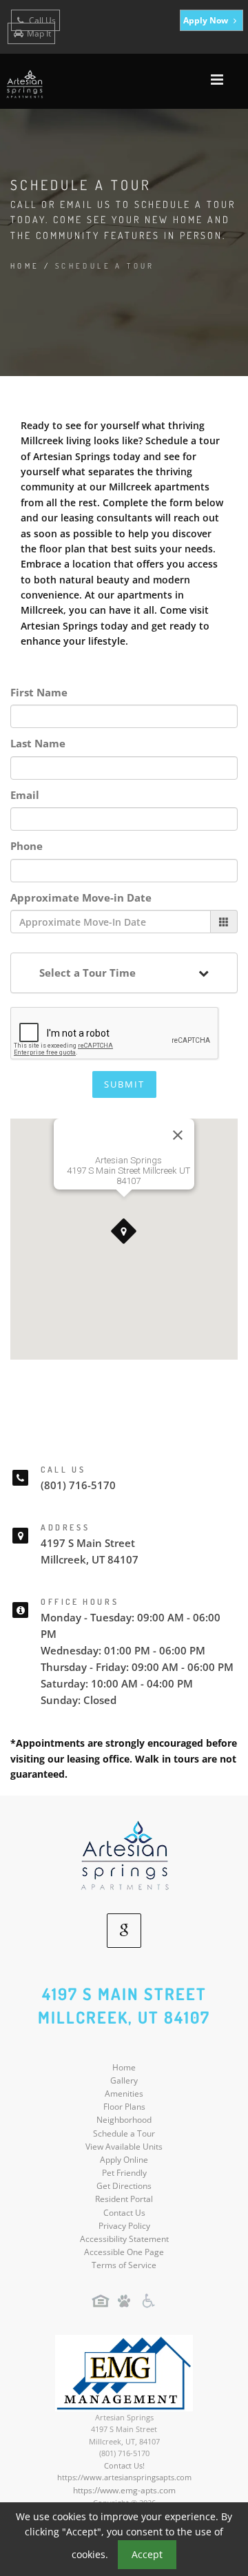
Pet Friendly (124, 2173)
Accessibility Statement (124, 2239)
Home (25, 266)
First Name (39, 692)
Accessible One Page (124, 2252)
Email (25, 795)
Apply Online (124, 2160)
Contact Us (124, 2213)
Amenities (124, 2094)
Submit (124, 1084)
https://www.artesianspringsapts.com (124, 2477)
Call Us (41, 20)
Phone (27, 846)
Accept (147, 2554)
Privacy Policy (124, 2226)
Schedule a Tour (124, 2133)
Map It (39, 33)
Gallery (124, 2080)
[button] (124, 1232)
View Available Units (124, 2147)
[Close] (178, 1135)
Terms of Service (124, 2265)
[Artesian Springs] (124, 1854)
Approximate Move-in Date (81, 897)
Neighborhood (124, 2120)
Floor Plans (124, 2107)
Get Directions (124, 2186)
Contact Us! (124, 2465)
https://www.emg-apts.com (124, 2490)
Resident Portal (124, 2199)
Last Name (38, 743)
